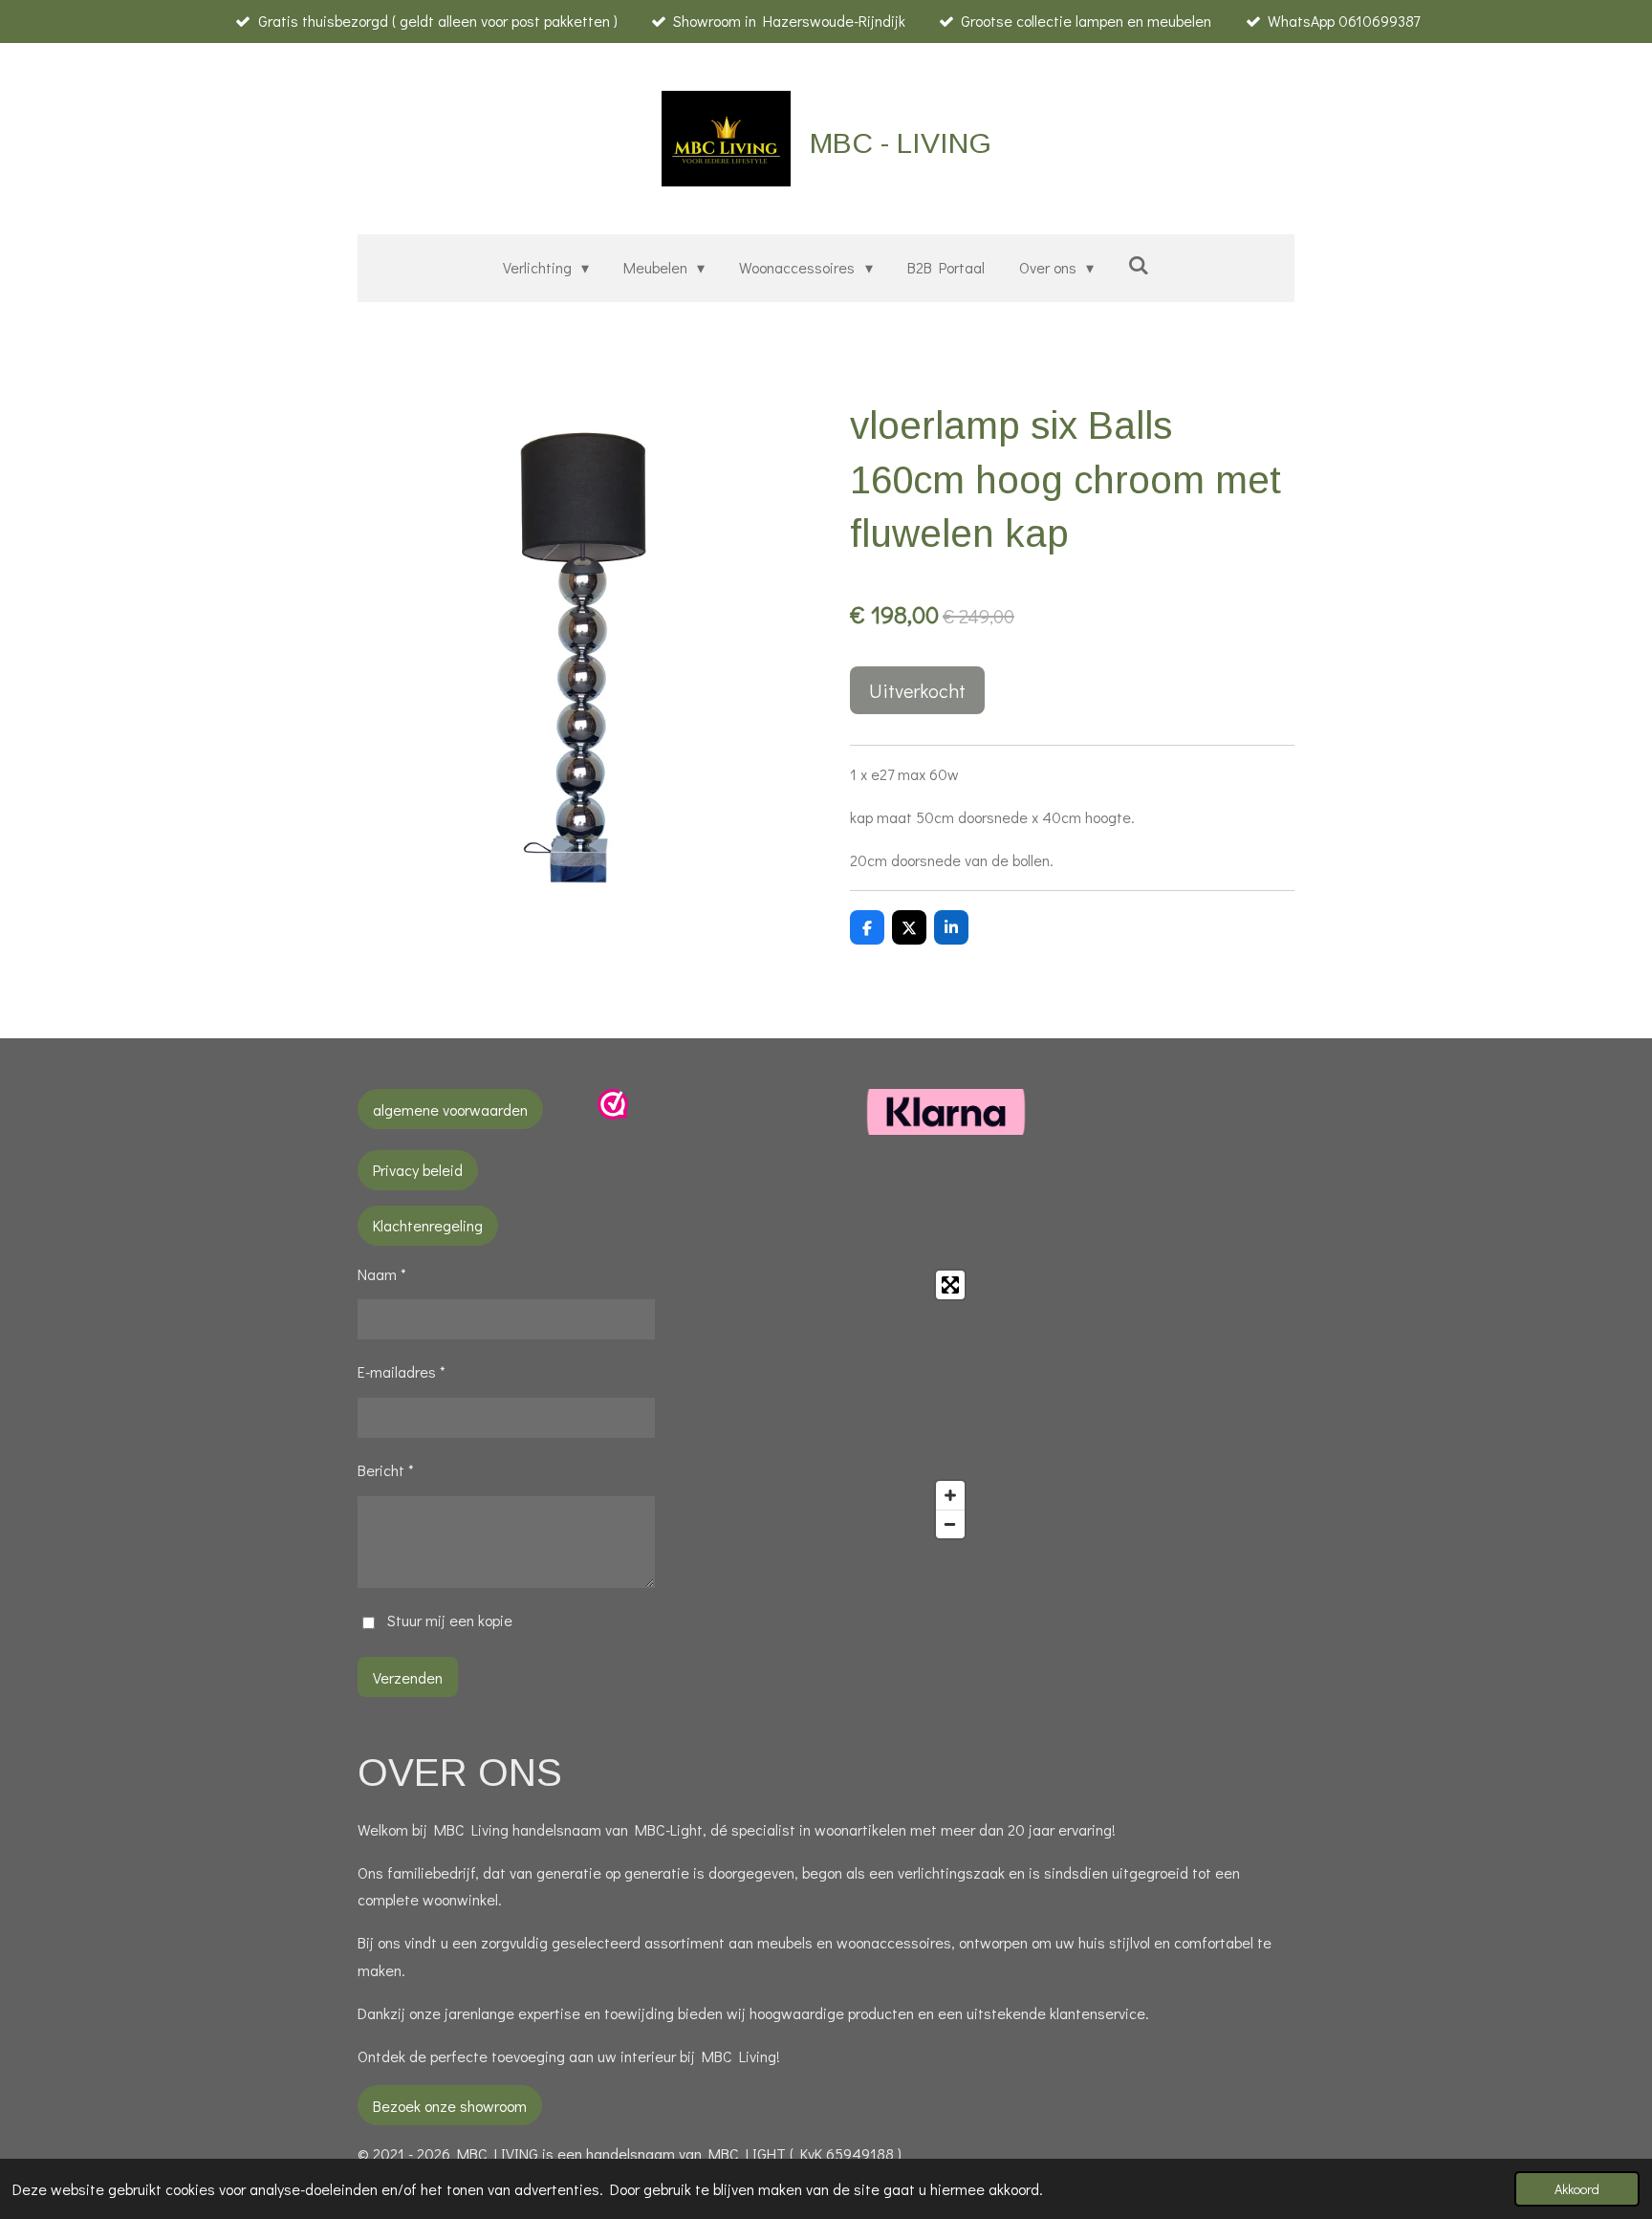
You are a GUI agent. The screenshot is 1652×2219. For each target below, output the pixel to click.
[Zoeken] (1139, 264)
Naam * (382, 1274)
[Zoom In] (950, 1495)
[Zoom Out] (950, 1524)
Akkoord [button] (1577, 2189)
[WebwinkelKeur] (613, 1113)
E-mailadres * (402, 1371)
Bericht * (386, 1470)
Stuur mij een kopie (450, 1620)
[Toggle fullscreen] (950, 1285)
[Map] (826, 1404)
